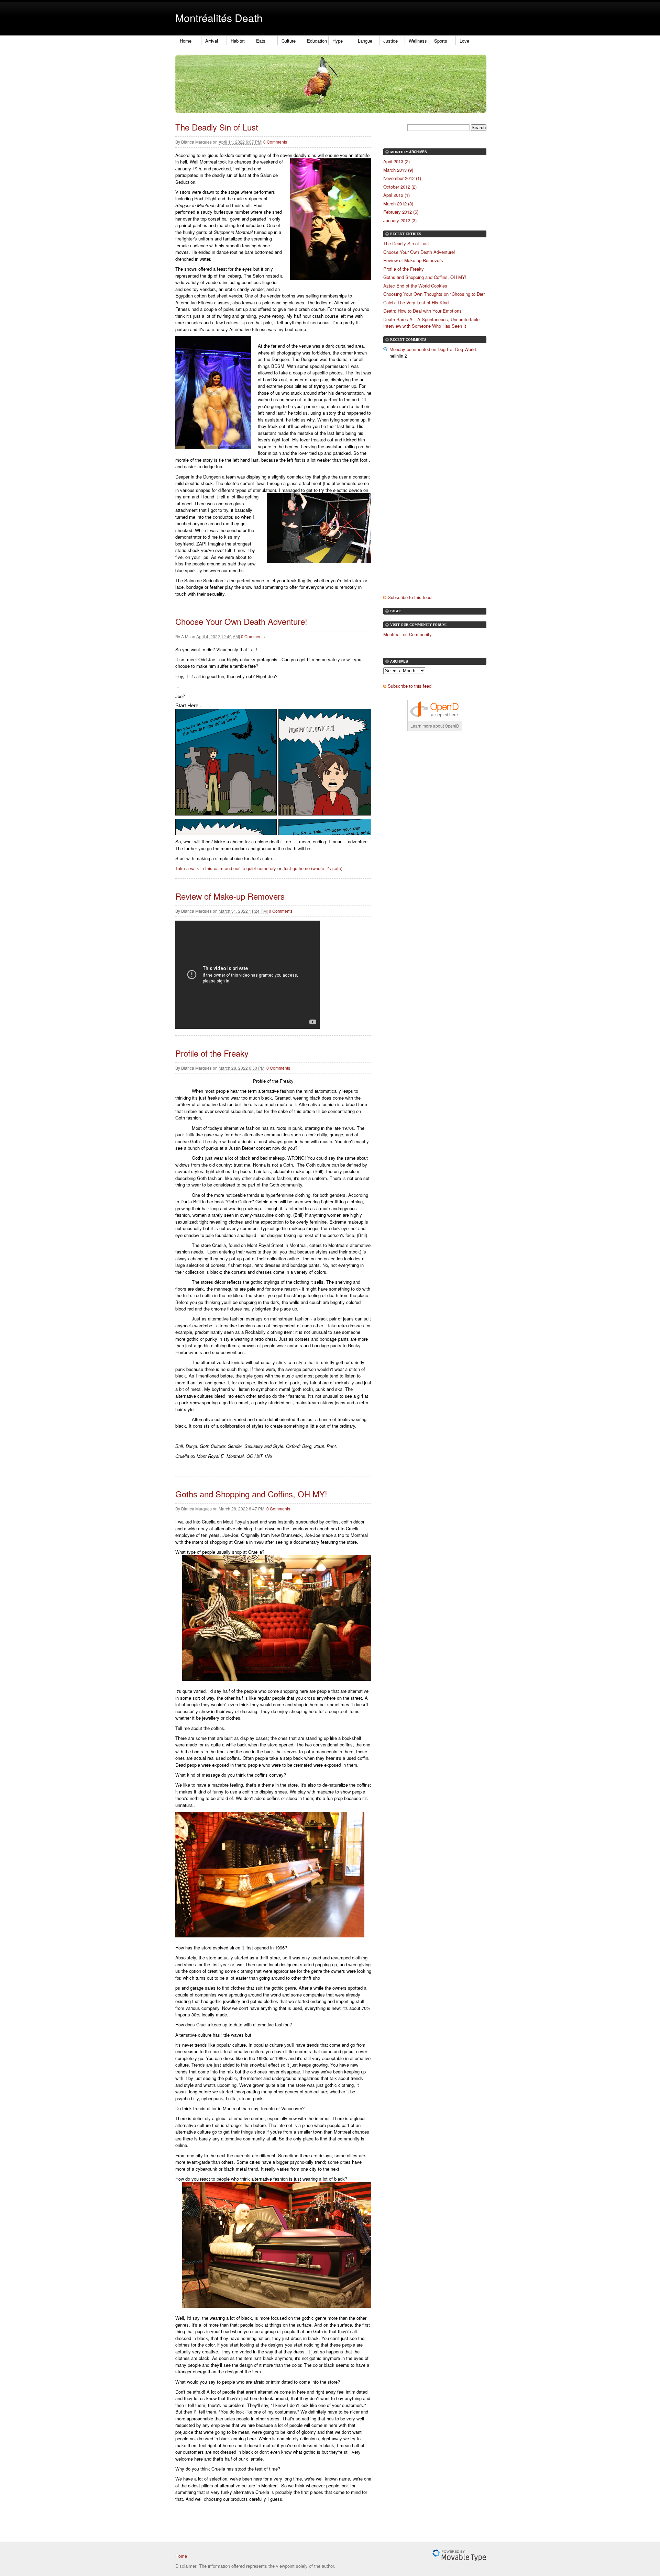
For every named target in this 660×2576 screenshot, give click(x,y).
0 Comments (275, 142)
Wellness (418, 41)
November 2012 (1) (402, 178)
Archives (418, 152)
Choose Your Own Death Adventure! (241, 621)
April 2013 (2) (397, 161)
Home (186, 41)
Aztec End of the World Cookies (415, 286)
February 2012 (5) (401, 212)
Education (317, 41)
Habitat (238, 41)
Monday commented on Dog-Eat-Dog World (433, 349)
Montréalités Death (219, 18)
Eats (261, 41)
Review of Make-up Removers (230, 896)
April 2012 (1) (397, 195)
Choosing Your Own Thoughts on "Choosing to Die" (434, 294)
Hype (338, 41)
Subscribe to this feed (410, 597)
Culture (289, 41)
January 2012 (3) (400, 220)
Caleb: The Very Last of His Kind (416, 302)
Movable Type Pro (459, 2556)
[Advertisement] (430, 483)
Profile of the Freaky (212, 1053)
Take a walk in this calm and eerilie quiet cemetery (226, 868)
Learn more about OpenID (435, 726)
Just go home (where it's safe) (312, 868)
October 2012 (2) (400, 187)
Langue (365, 41)
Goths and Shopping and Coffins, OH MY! (251, 1494)
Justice (390, 41)
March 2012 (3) (398, 204)
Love (464, 41)
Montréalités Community (408, 634)
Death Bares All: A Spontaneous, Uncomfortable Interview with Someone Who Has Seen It (431, 323)
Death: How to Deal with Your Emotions (422, 311)
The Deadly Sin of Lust (217, 127)
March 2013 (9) (398, 170)
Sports (441, 41)
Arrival (212, 41)
